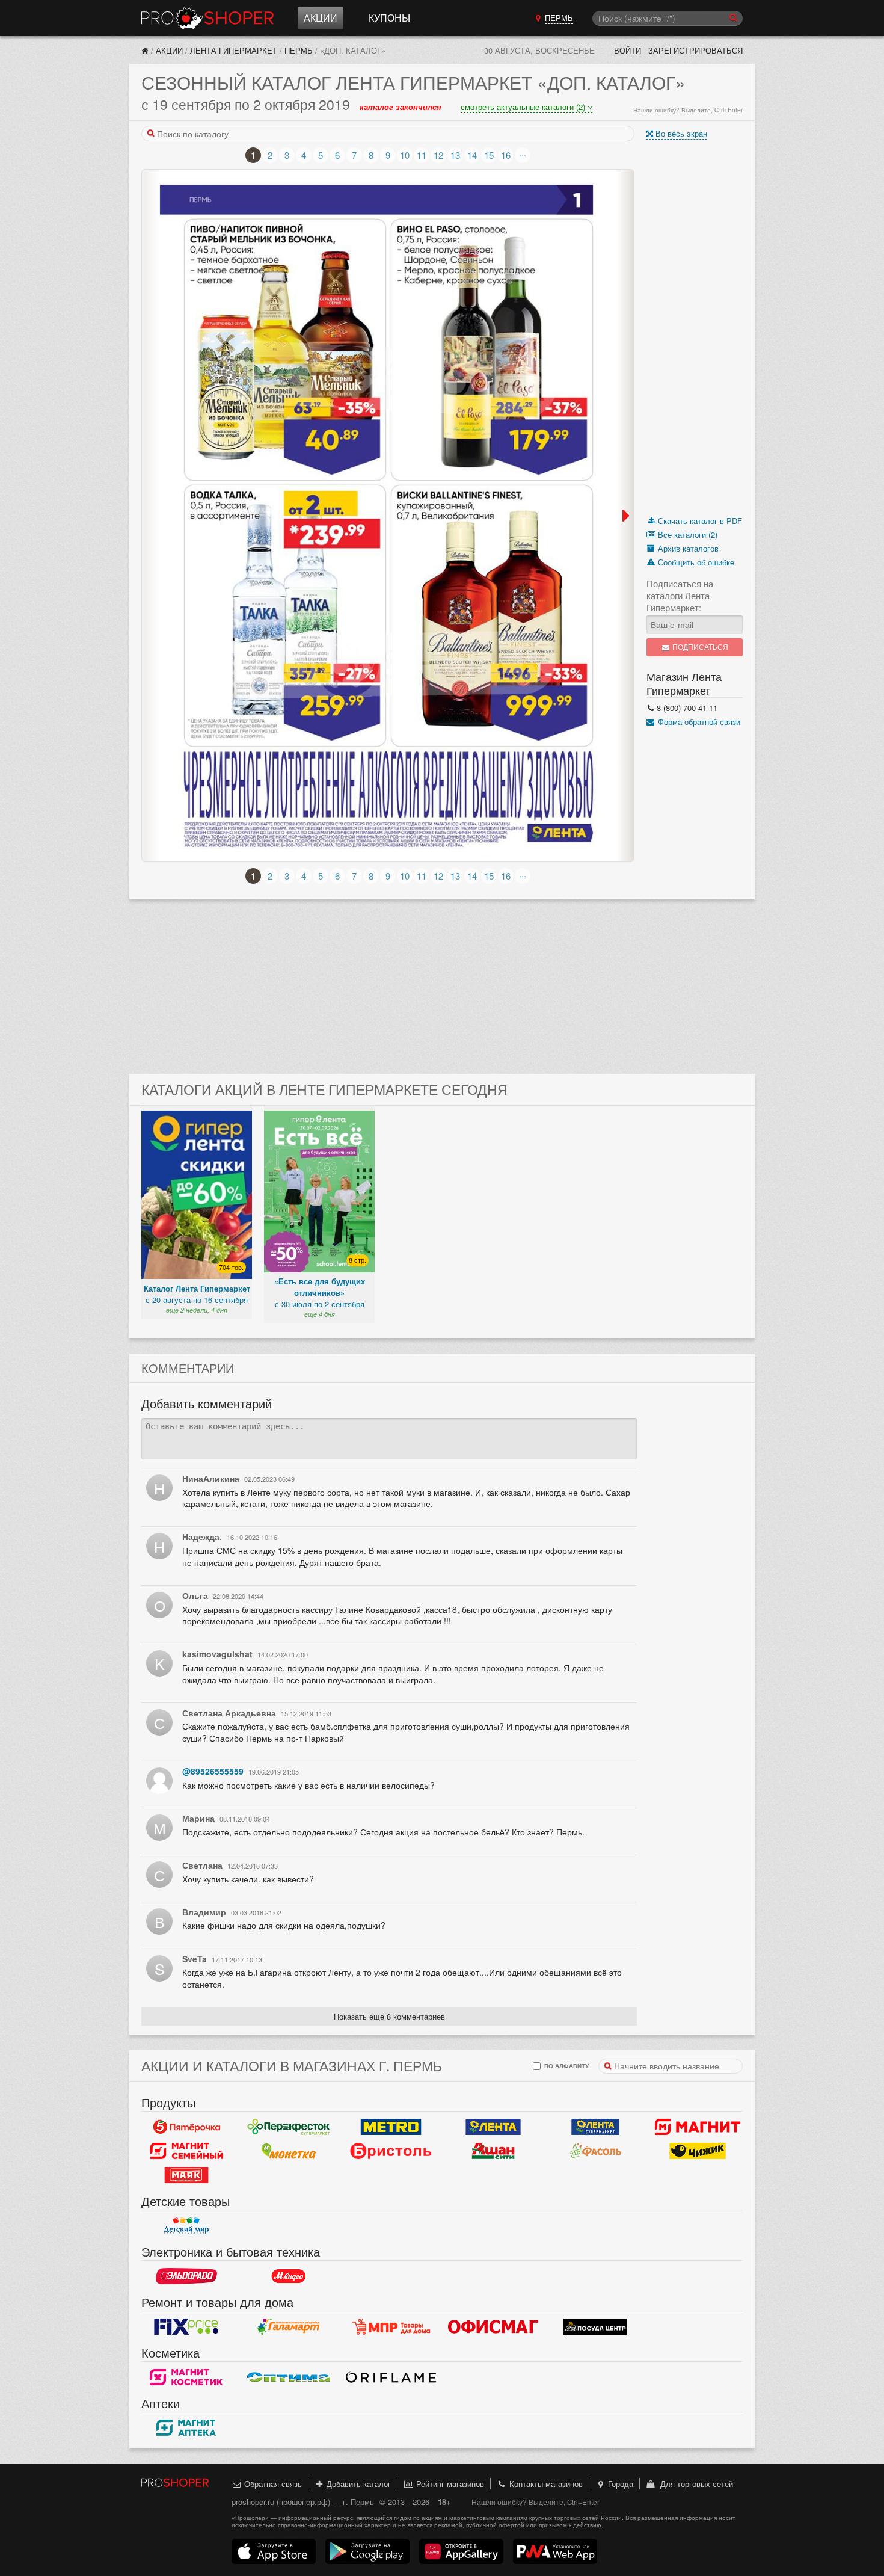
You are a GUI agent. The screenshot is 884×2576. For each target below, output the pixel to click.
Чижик (698, 2151)
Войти (628, 50)
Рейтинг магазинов (449, 2484)
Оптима (289, 2377)
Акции (321, 18)
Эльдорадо (186, 2276)
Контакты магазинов (545, 2484)
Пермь (299, 50)
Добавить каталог (358, 2484)
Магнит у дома (698, 2127)
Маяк (186, 2175)
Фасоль (595, 2151)
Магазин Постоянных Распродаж (391, 2326)
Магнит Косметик (186, 2377)
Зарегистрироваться (695, 50)
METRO (391, 2127)
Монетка (289, 2151)
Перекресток (289, 2127)
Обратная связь (272, 2484)
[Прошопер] (145, 50)
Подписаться (699, 647)
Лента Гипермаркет (234, 50)
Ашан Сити (493, 2151)
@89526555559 (213, 1771)
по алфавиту (566, 2066)
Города (619, 2484)
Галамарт (289, 2326)
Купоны (389, 18)
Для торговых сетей (694, 2484)
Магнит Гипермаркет (186, 2151)
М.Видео (289, 2276)
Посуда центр (595, 2326)
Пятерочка (186, 2127)
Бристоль (391, 2151)
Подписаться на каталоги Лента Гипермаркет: (680, 596)
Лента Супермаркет (595, 2127)
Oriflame (391, 2377)
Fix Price (186, 2326)
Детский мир (186, 2225)
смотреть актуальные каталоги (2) (524, 107)
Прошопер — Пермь (207, 18)
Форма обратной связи (698, 722)
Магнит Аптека (186, 2427)
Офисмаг (493, 2326)
